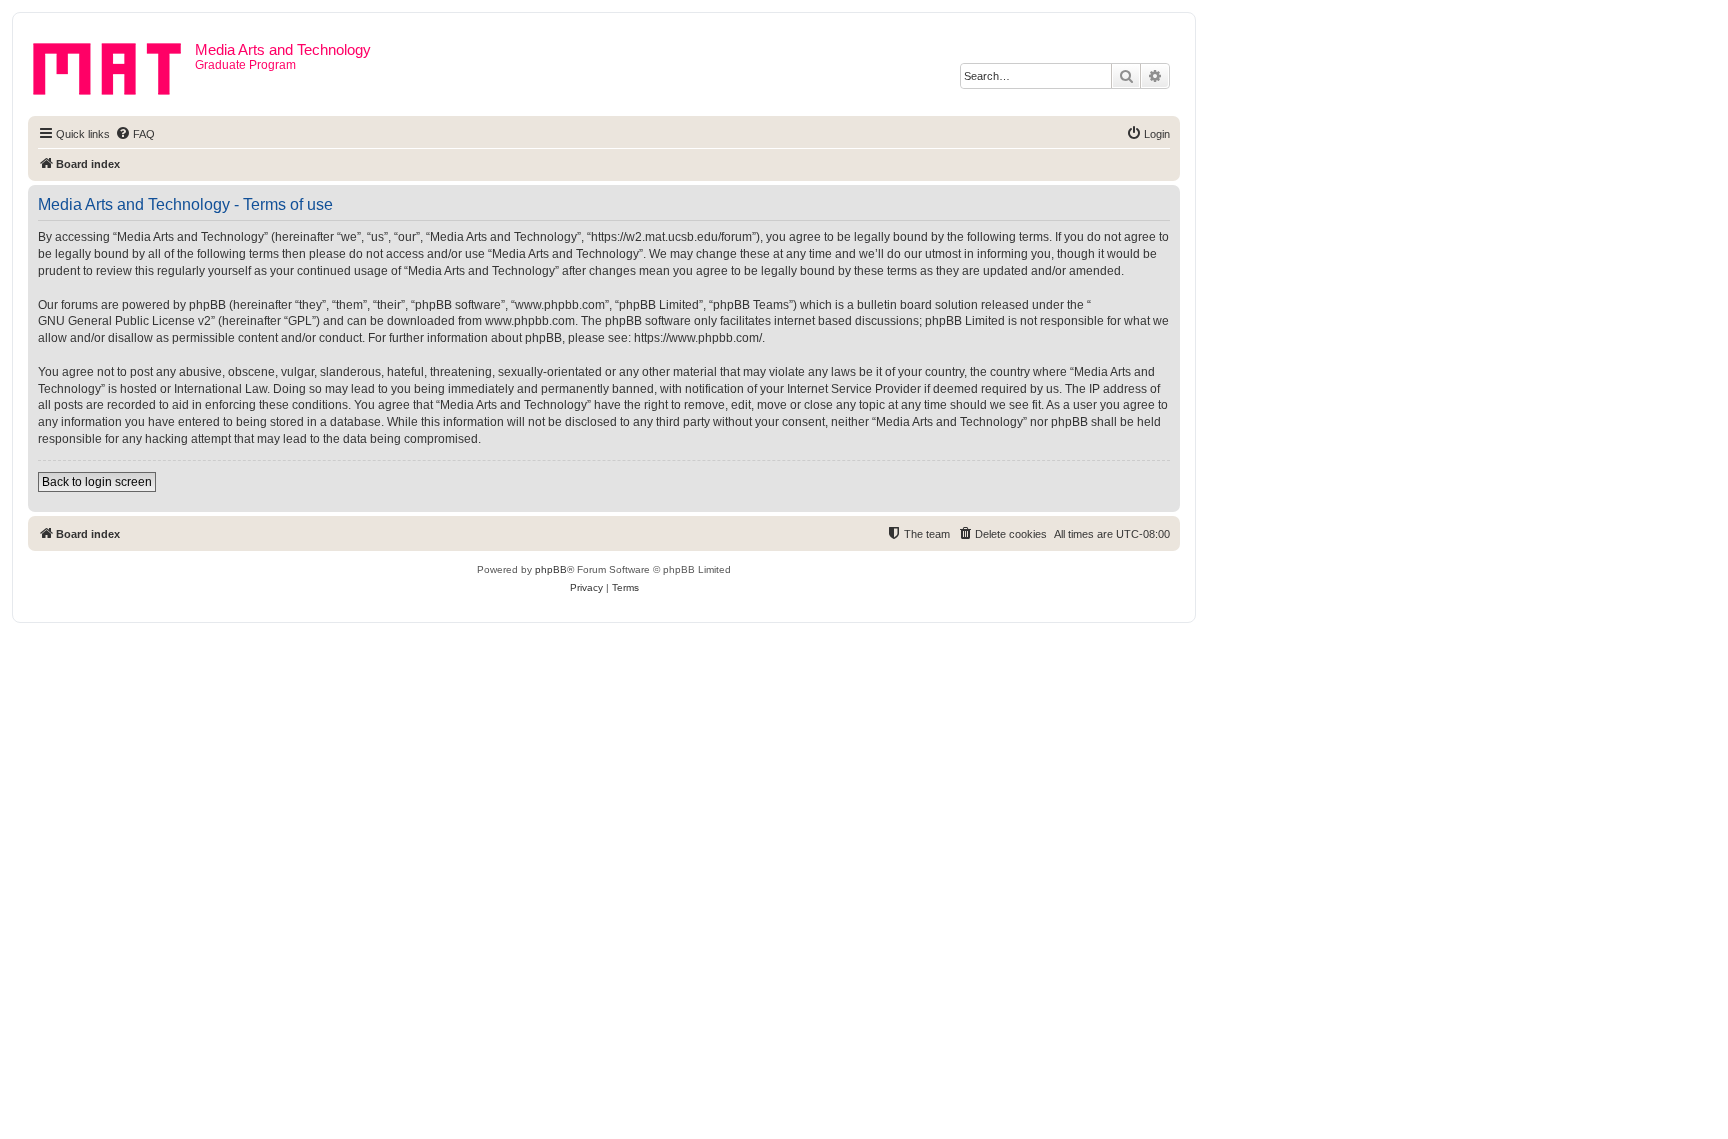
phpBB (551, 569)
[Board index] (114, 65)
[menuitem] (135, 134)
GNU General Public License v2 (124, 321)
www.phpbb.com (530, 321)
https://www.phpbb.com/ (698, 338)
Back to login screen (97, 482)
